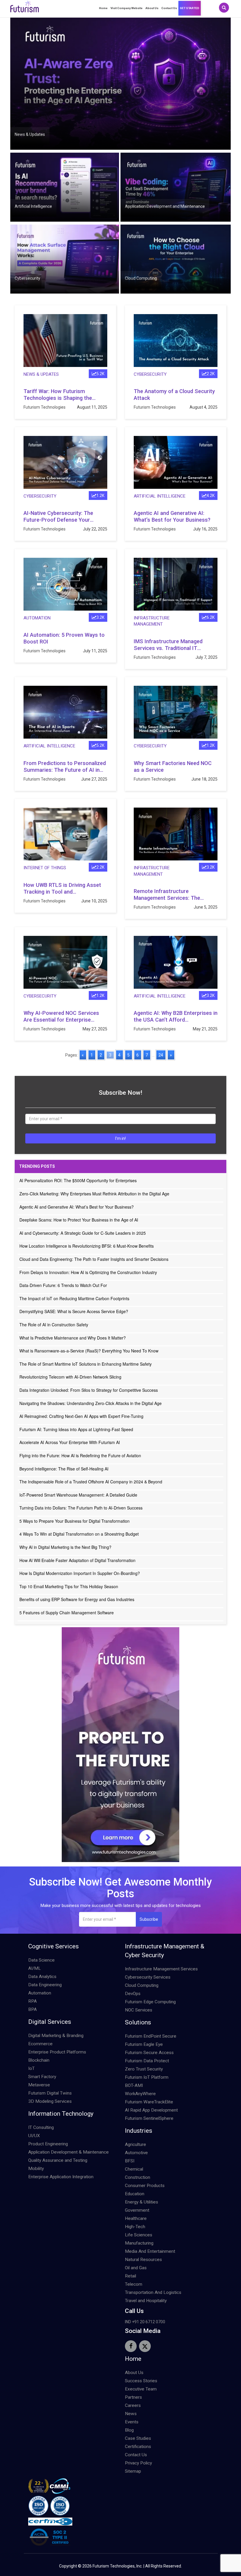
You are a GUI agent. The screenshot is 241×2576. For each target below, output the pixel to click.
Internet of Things (45, 868)
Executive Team (141, 2389)
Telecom (134, 2284)
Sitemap (133, 2471)
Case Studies (138, 2438)
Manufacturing (139, 2243)
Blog (129, 2430)
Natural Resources (143, 2260)
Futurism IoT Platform (147, 2077)
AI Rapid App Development (151, 2110)
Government (137, 2210)
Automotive (136, 2153)
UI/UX (34, 2136)
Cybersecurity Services (148, 1977)
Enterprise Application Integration (61, 2177)
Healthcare (136, 2218)
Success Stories (141, 2381)
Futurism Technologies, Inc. (118, 2566)
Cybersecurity (27, 278)
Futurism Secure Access (149, 2053)
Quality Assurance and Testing (58, 2160)
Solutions (138, 2022)
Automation (37, 618)
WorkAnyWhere (140, 2094)
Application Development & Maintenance (68, 2152)
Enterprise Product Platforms (57, 2052)
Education (135, 2194)
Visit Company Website (127, 8)
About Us (152, 8)
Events (132, 2422)
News (131, 2414)
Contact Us (169, 8)
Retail (130, 2276)
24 (161, 1055)
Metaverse (39, 2085)
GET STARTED (190, 8)
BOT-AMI (134, 2085)
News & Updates (30, 134)
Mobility (36, 2169)
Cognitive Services (53, 1946)
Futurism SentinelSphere (149, 2118)
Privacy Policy (138, 2463)
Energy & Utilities (142, 2202)
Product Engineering (48, 2144)
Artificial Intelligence (33, 206)
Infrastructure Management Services (161, 1969)
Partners (133, 2397)
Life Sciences (139, 2235)
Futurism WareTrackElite (149, 2102)
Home (103, 8)
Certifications (138, 2447)
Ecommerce (40, 2044)
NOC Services (139, 2010)
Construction (138, 2177)
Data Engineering (45, 1985)
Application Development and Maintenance (165, 206)
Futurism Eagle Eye (144, 2044)
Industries (139, 2131)
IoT (31, 2068)
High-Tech (135, 2227)
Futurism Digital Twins (50, 2093)
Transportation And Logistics (153, 2292)
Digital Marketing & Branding (56, 2036)
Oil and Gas (136, 2268)
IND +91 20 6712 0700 (145, 2322)
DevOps (133, 1994)
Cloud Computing (141, 278)
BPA (32, 2009)
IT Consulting (41, 2127)
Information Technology (61, 2114)
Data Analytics (42, 1977)
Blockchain (39, 2060)
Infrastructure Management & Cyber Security (165, 1951)
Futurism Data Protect (147, 2061)
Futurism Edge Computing (150, 2002)
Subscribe (149, 1919)
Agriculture (135, 2144)
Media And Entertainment (150, 2251)
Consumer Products (145, 2186)
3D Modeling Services (50, 2101)
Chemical (134, 2169)
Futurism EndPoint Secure (151, 2036)
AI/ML (35, 1968)
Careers (133, 2405)
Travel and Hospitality (146, 2301)
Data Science (41, 1960)
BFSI (130, 2161)
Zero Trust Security (144, 2069)
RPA (32, 2001)
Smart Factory (42, 2077)
